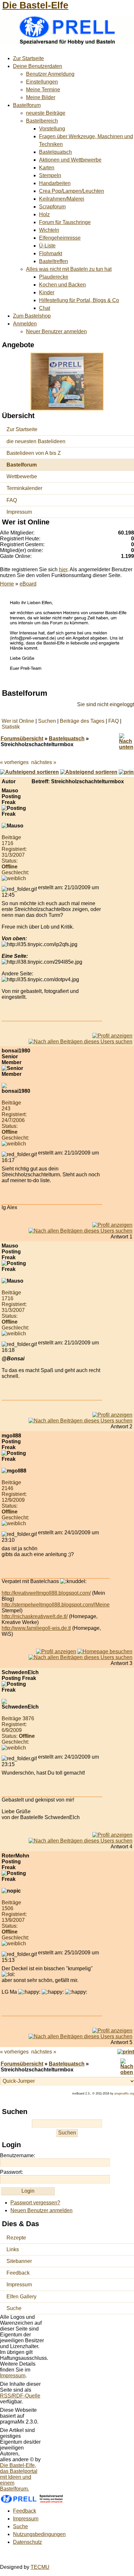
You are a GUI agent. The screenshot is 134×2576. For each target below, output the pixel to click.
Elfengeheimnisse (60, 238)
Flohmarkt (51, 253)
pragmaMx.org (124, 2094)
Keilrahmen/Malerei (62, 199)
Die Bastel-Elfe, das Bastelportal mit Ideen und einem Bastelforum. (19, 2477)
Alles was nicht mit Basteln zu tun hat (69, 269)
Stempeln (50, 175)
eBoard (28, 584)
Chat (45, 308)
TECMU (40, 2567)
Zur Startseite (28, 58)
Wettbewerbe (22, 476)
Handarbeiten (55, 183)
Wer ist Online (18, 721)
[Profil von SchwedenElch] (112, 1835)
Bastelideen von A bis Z (34, 453)
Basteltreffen (54, 261)
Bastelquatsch (55, 152)
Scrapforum (52, 207)
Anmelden (25, 324)
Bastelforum (27, 105)
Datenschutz (27, 2542)
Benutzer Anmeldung (50, 74)
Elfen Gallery (21, 2297)
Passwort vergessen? (35, 2203)
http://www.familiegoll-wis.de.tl (36, 1628)
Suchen (47, 721)
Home (7, 584)
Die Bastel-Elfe (35, 5)
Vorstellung (52, 129)
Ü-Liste (47, 246)
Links (13, 2249)
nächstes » (44, 762)
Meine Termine (43, 90)
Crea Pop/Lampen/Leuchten (72, 191)
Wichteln (49, 230)
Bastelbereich (42, 121)
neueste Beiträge (46, 113)
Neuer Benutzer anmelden (56, 331)
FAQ (12, 500)
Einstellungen (42, 82)
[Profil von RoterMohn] (112, 2031)
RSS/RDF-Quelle (20, 2396)
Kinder (47, 292)
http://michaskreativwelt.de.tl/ (35, 1616)
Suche (14, 2308)
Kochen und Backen (62, 285)
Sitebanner (19, 2261)
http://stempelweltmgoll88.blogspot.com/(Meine (56, 1605)
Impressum (19, 512)
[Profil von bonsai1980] (112, 1225)
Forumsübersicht (22, 739)
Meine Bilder (41, 97)
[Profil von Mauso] (112, 1036)
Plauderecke (54, 277)
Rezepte (16, 2238)
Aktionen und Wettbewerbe (70, 160)
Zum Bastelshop (32, 316)
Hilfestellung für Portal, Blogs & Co (79, 300)
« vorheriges (14, 762)
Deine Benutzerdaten (38, 66)
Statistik (11, 727)
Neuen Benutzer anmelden (41, 2210)
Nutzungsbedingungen (39, 2534)
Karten (47, 168)
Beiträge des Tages (82, 721)
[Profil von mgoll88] (56, 1651)
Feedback (18, 2273)
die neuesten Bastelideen (36, 441)
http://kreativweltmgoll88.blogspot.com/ (46, 1593)
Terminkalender (24, 488)
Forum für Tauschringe (65, 222)
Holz (44, 214)
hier (63, 569)
